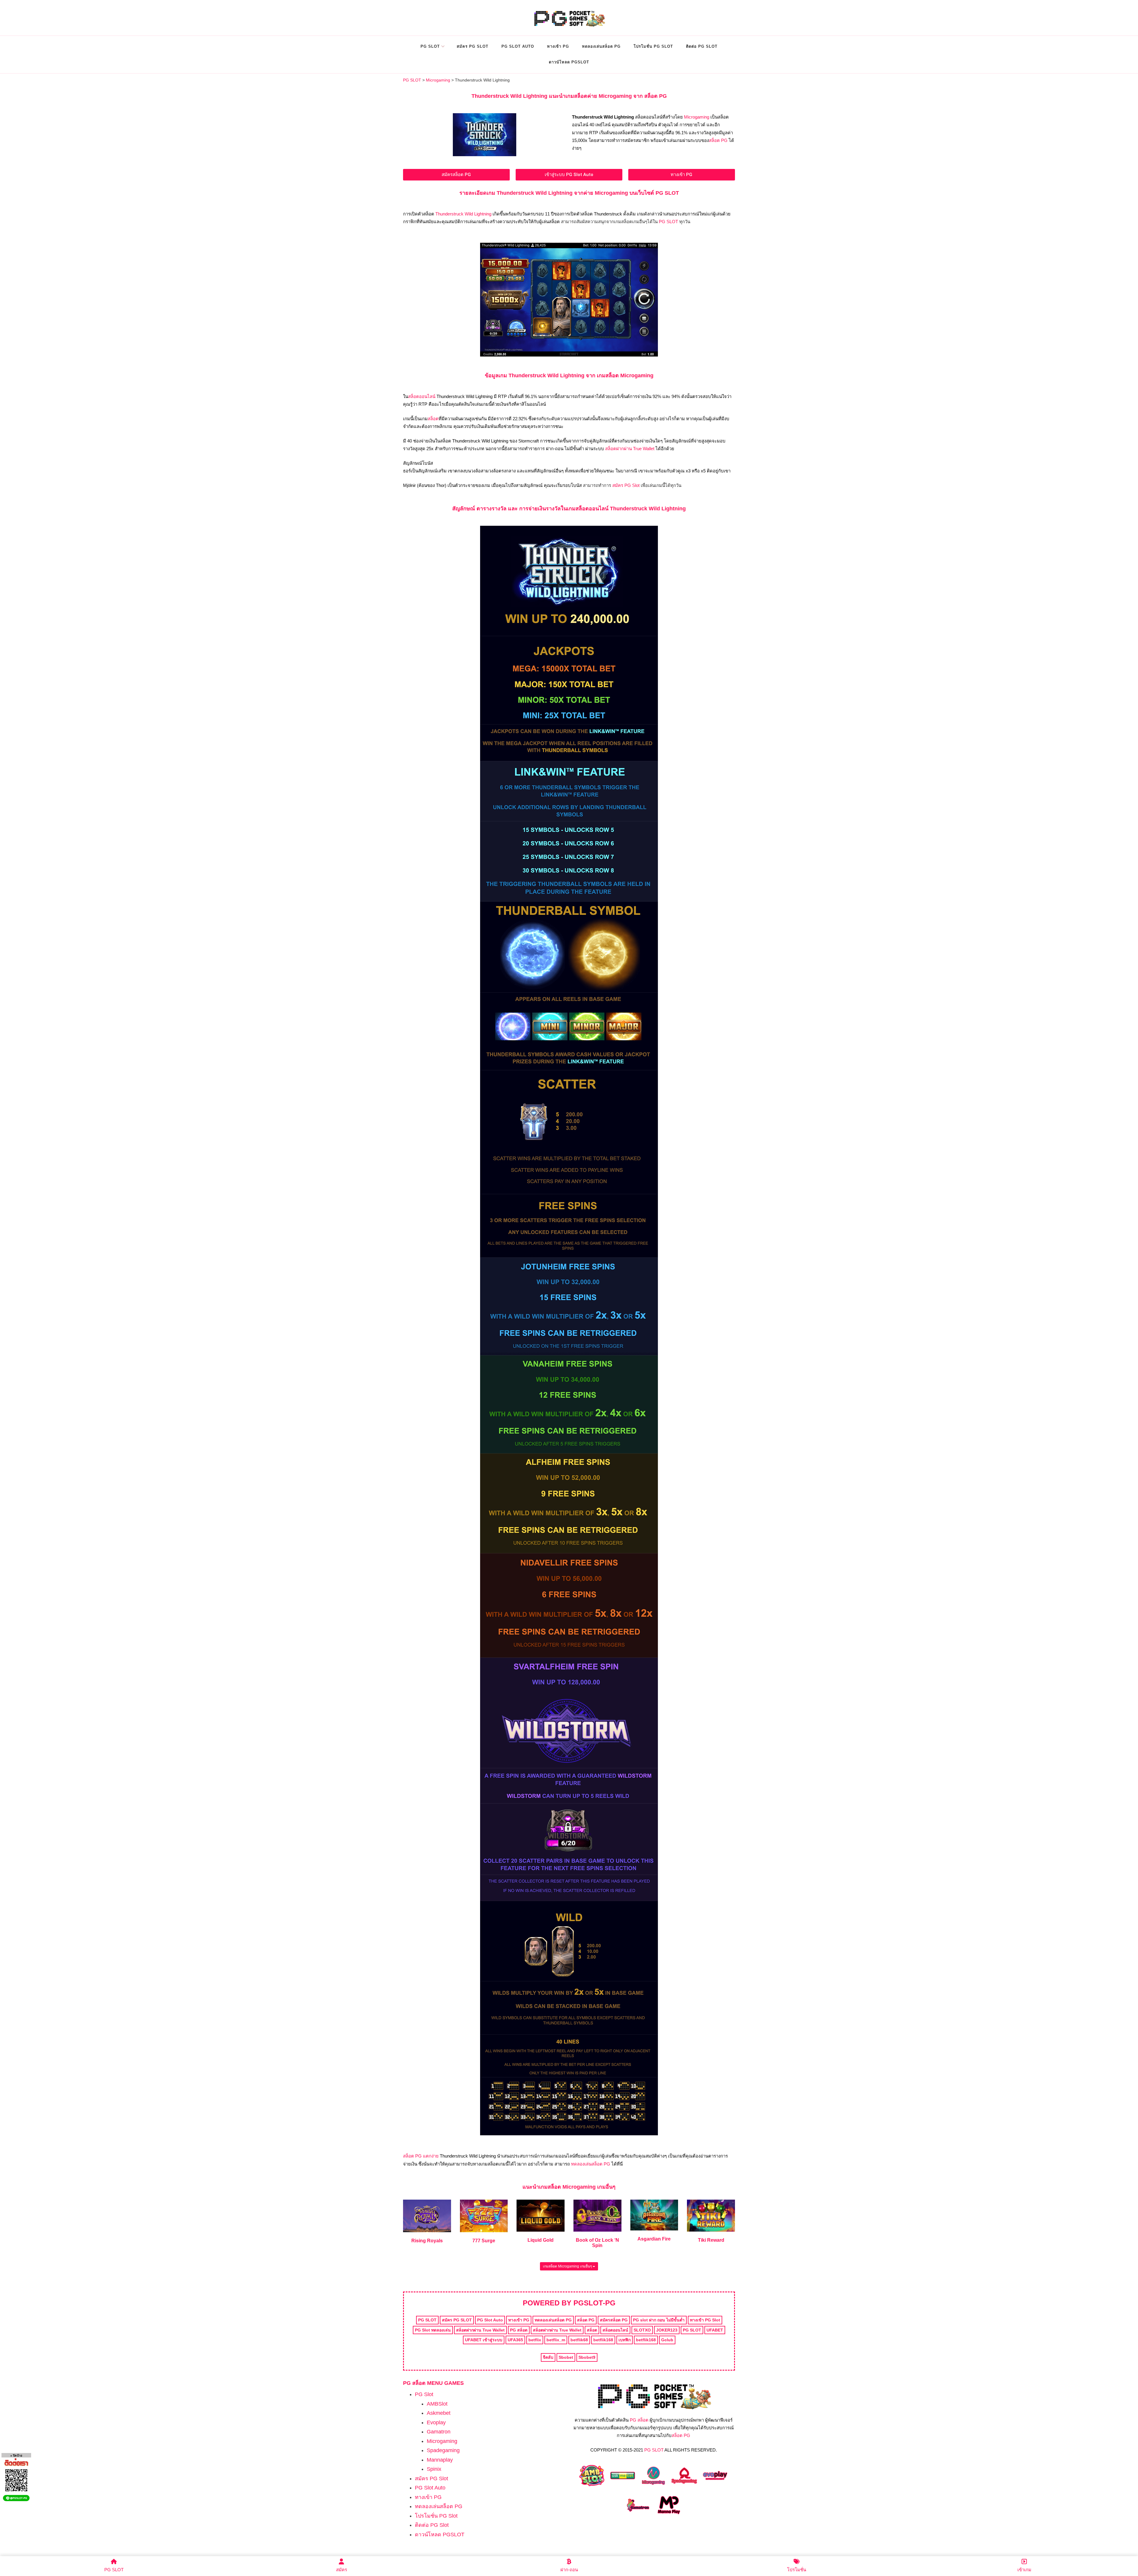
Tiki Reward (711, 2240)
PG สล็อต (639, 2420)
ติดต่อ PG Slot (702, 46)
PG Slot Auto (518, 46)
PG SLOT (668, 222)
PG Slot (430, 46)
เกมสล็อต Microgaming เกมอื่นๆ (568, 2266)
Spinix (434, 2469)
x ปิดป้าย (16, 2456)
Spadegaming (443, 2450)
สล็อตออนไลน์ (422, 396)
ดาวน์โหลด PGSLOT (569, 62)
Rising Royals (427, 2241)
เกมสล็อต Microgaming (567, 2187)
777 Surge (484, 2241)
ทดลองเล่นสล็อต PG (601, 46)
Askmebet (439, 2413)
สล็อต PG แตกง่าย (421, 2156)
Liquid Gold (541, 2240)
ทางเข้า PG (558, 46)
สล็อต (433, 419)
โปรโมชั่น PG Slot (653, 46)
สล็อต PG (718, 140)
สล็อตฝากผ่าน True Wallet (630, 449)
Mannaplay (440, 2460)
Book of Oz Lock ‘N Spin (597, 2243)
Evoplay (436, 2422)
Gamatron (439, 2432)
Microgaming (697, 117)
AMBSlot (437, 2404)
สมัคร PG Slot (473, 46)
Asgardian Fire (654, 2239)
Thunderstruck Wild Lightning (463, 214)
